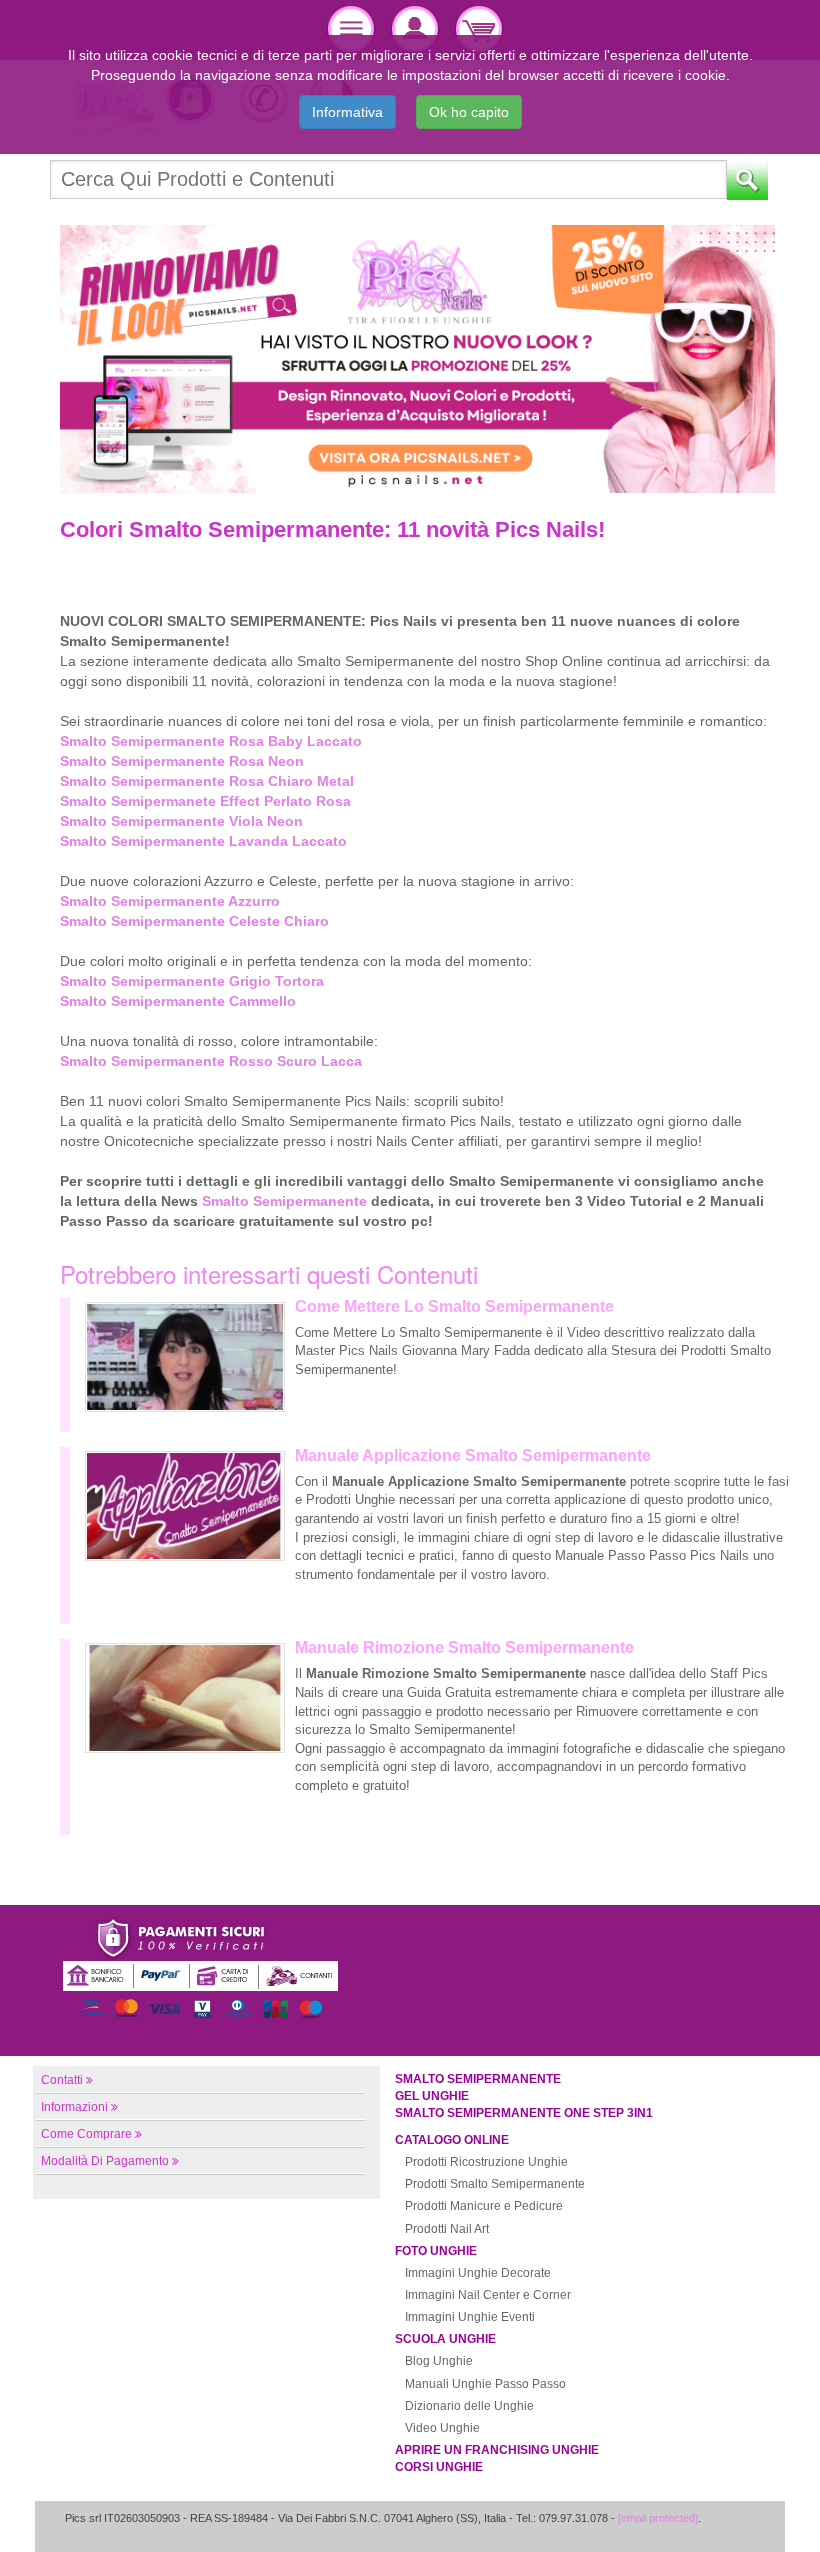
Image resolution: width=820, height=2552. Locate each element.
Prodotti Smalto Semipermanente (495, 2184)
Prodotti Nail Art (447, 2229)
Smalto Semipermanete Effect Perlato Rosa (205, 801)
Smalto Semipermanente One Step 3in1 (524, 2113)
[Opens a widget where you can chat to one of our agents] (745, 2517)
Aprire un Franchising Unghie (497, 2450)
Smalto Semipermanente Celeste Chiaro (194, 921)
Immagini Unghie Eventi (470, 2317)
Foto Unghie (436, 2251)
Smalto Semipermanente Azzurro (170, 901)
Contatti (62, 2080)
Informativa (347, 112)
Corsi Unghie (439, 2467)
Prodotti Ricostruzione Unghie (486, 2162)
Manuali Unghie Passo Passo (485, 2384)
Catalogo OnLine (452, 2140)
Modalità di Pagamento (105, 2161)
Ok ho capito (469, 112)
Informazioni (74, 2107)
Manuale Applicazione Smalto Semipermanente (473, 1455)
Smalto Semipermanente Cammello (178, 1001)
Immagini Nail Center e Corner (488, 2295)
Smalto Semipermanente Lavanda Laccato (203, 841)
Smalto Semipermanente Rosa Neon (182, 761)
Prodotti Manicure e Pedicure (484, 2206)
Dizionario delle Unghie (469, 2406)
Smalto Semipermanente (284, 1201)
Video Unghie (442, 2428)
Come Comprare (86, 2134)
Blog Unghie (439, 2361)
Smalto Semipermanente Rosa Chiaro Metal (207, 781)
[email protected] (658, 2518)
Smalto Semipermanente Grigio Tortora (192, 981)
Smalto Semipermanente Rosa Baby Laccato (211, 741)
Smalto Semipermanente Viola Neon (181, 821)
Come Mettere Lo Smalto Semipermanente (454, 1306)
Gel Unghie (432, 2096)
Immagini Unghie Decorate (478, 2273)
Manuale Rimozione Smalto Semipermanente (464, 1647)
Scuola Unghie (445, 2339)
